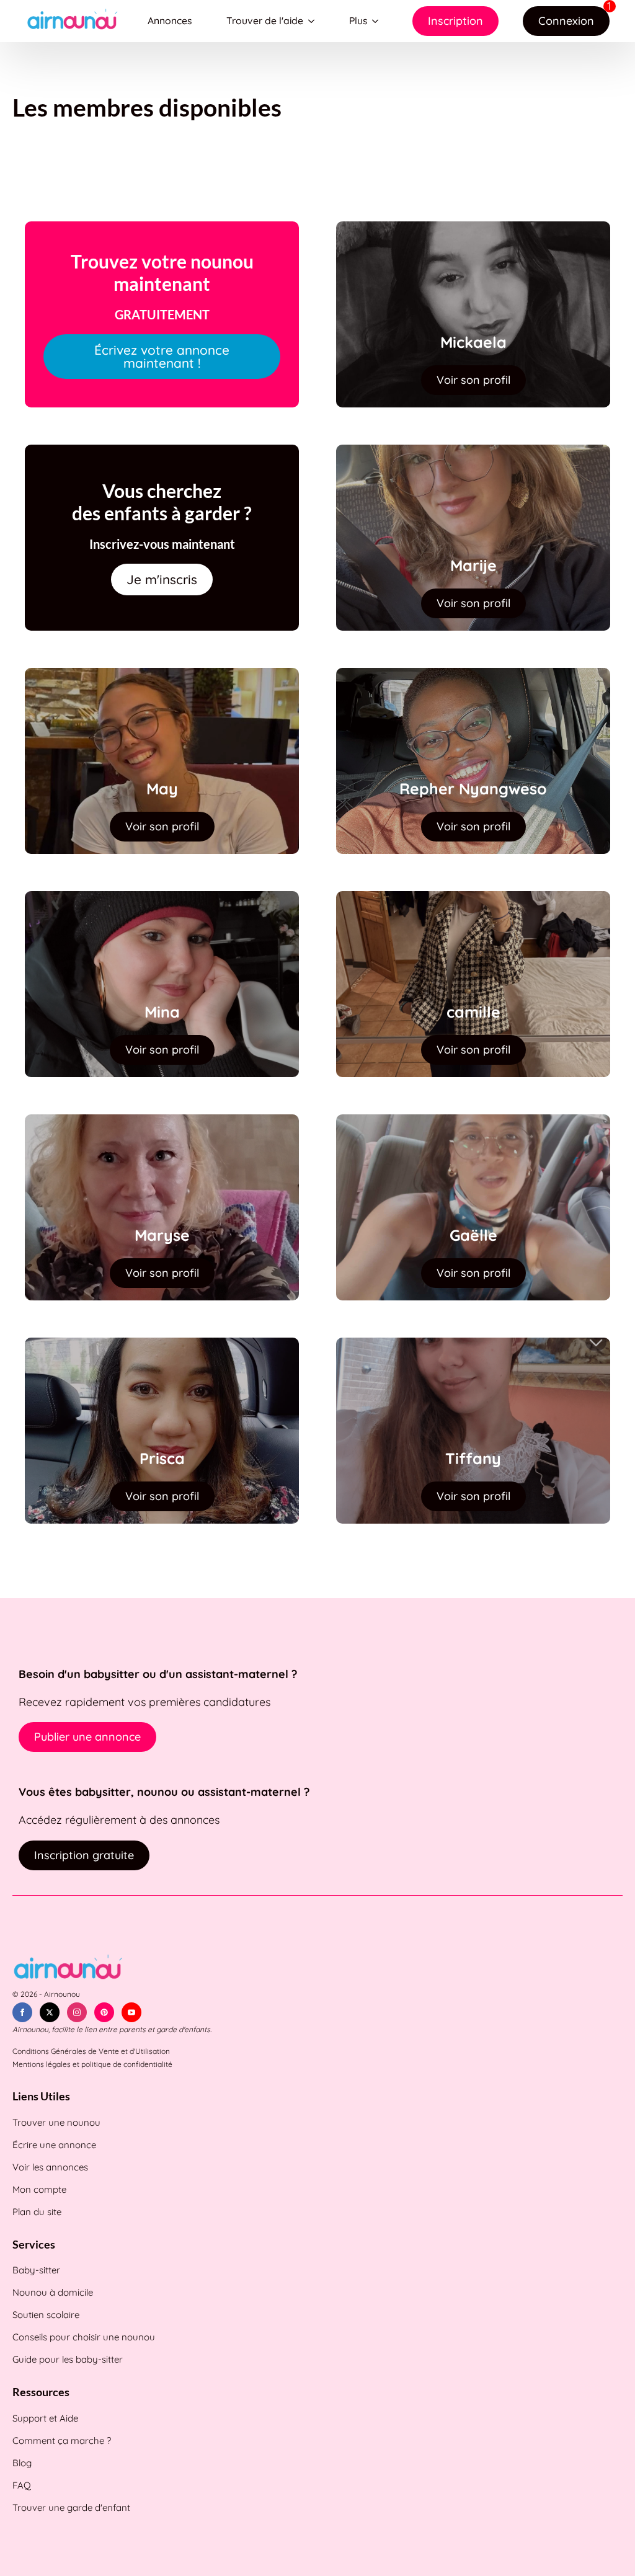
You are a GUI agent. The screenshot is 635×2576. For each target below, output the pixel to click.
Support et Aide (45, 2418)
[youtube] (131, 2012)
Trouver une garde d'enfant (71, 2507)
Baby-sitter (36, 2270)
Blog (22, 2463)
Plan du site (37, 2212)
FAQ (22, 2485)
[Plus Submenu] (378, 21)
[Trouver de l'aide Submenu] (314, 21)
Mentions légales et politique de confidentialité (92, 2064)
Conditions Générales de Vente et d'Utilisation (91, 2051)
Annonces (170, 20)
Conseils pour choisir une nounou (84, 2337)
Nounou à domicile (53, 2292)
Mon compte (39, 2189)
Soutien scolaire (46, 2315)
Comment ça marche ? (62, 2441)
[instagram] (77, 2012)
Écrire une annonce (54, 2145)
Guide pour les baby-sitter (68, 2359)
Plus (358, 20)
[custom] (104, 2012)
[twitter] (50, 2012)
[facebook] (22, 2012)
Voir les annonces (50, 2167)
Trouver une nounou (56, 2122)
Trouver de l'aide (265, 20)
